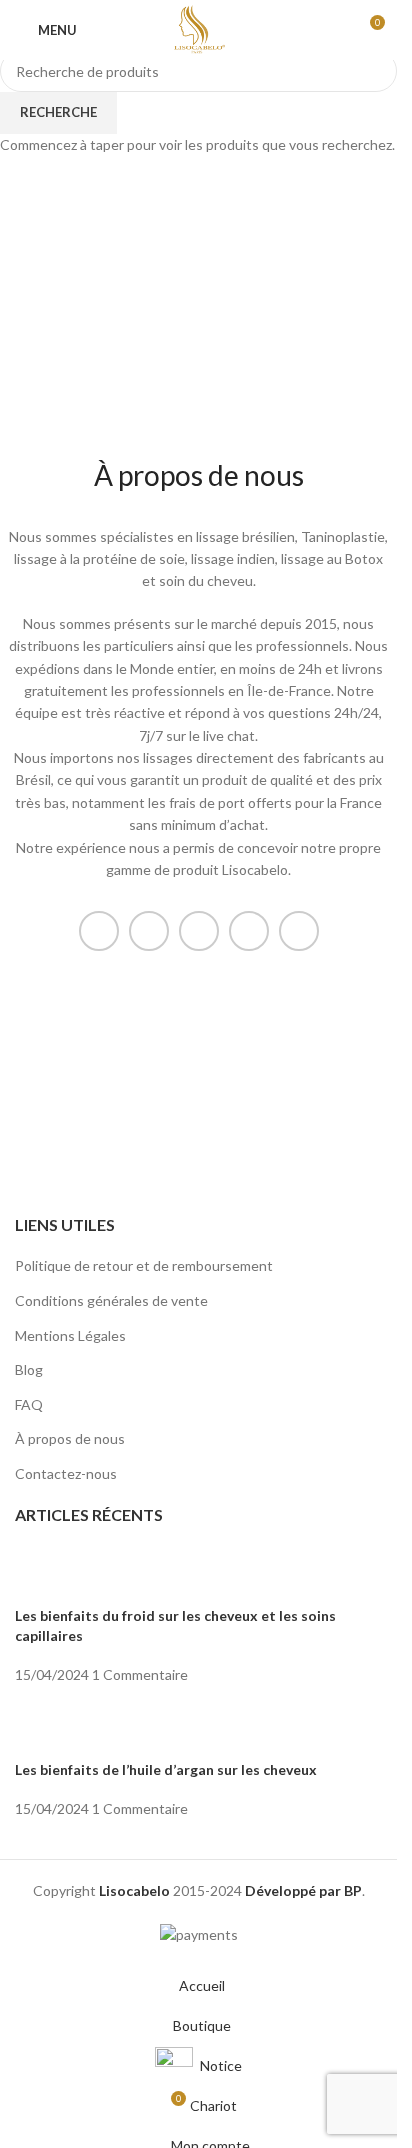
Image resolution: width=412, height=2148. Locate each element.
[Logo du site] (198, 28)
